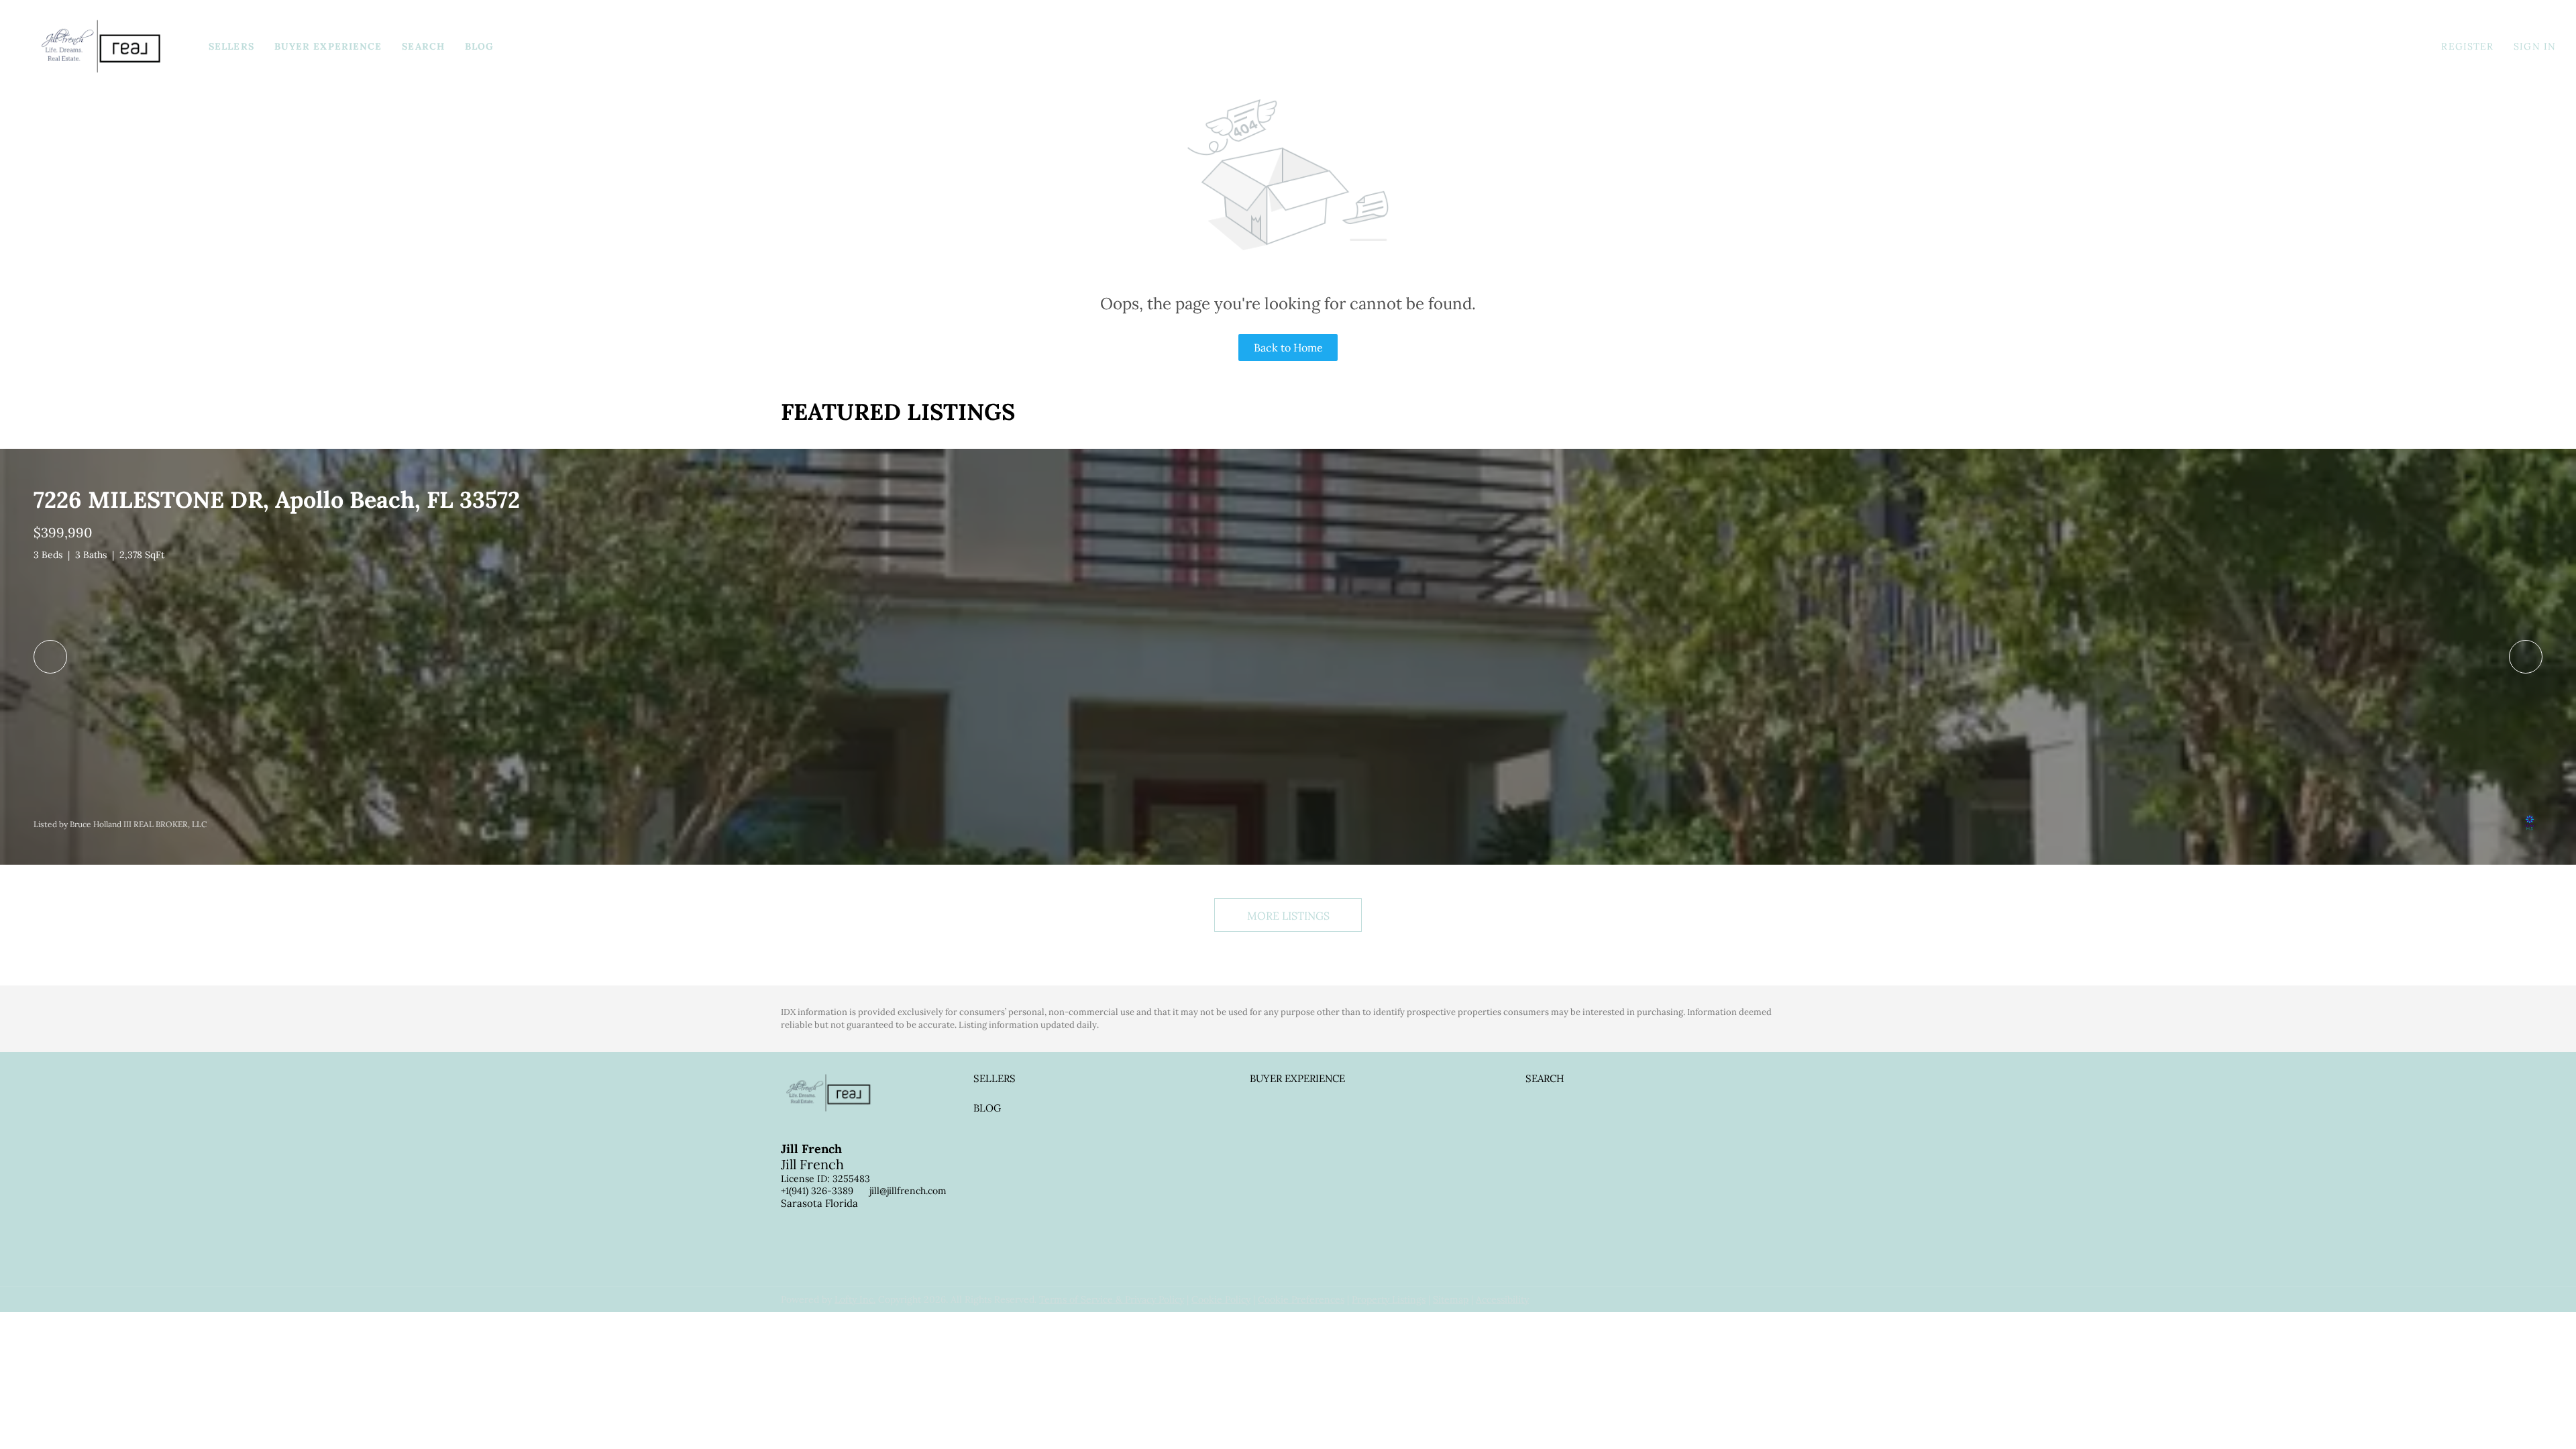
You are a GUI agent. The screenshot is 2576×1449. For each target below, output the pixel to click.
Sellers (231, 46)
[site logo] (839, 1104)
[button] (101, 46)
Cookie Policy (1221, 1299)
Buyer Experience (328, 46)
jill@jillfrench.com (908, 1191)
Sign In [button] (2535, 46)
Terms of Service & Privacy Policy (1112, 1299)
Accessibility (1502, 1299)
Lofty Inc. (855, 1299)
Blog (479, 46)
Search (423, 46)
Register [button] (2467, 46)
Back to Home (1288, 347)
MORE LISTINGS (1288, 916)
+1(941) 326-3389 (817, 1191)
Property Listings (1389, 1299)
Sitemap (1451, 1299)
